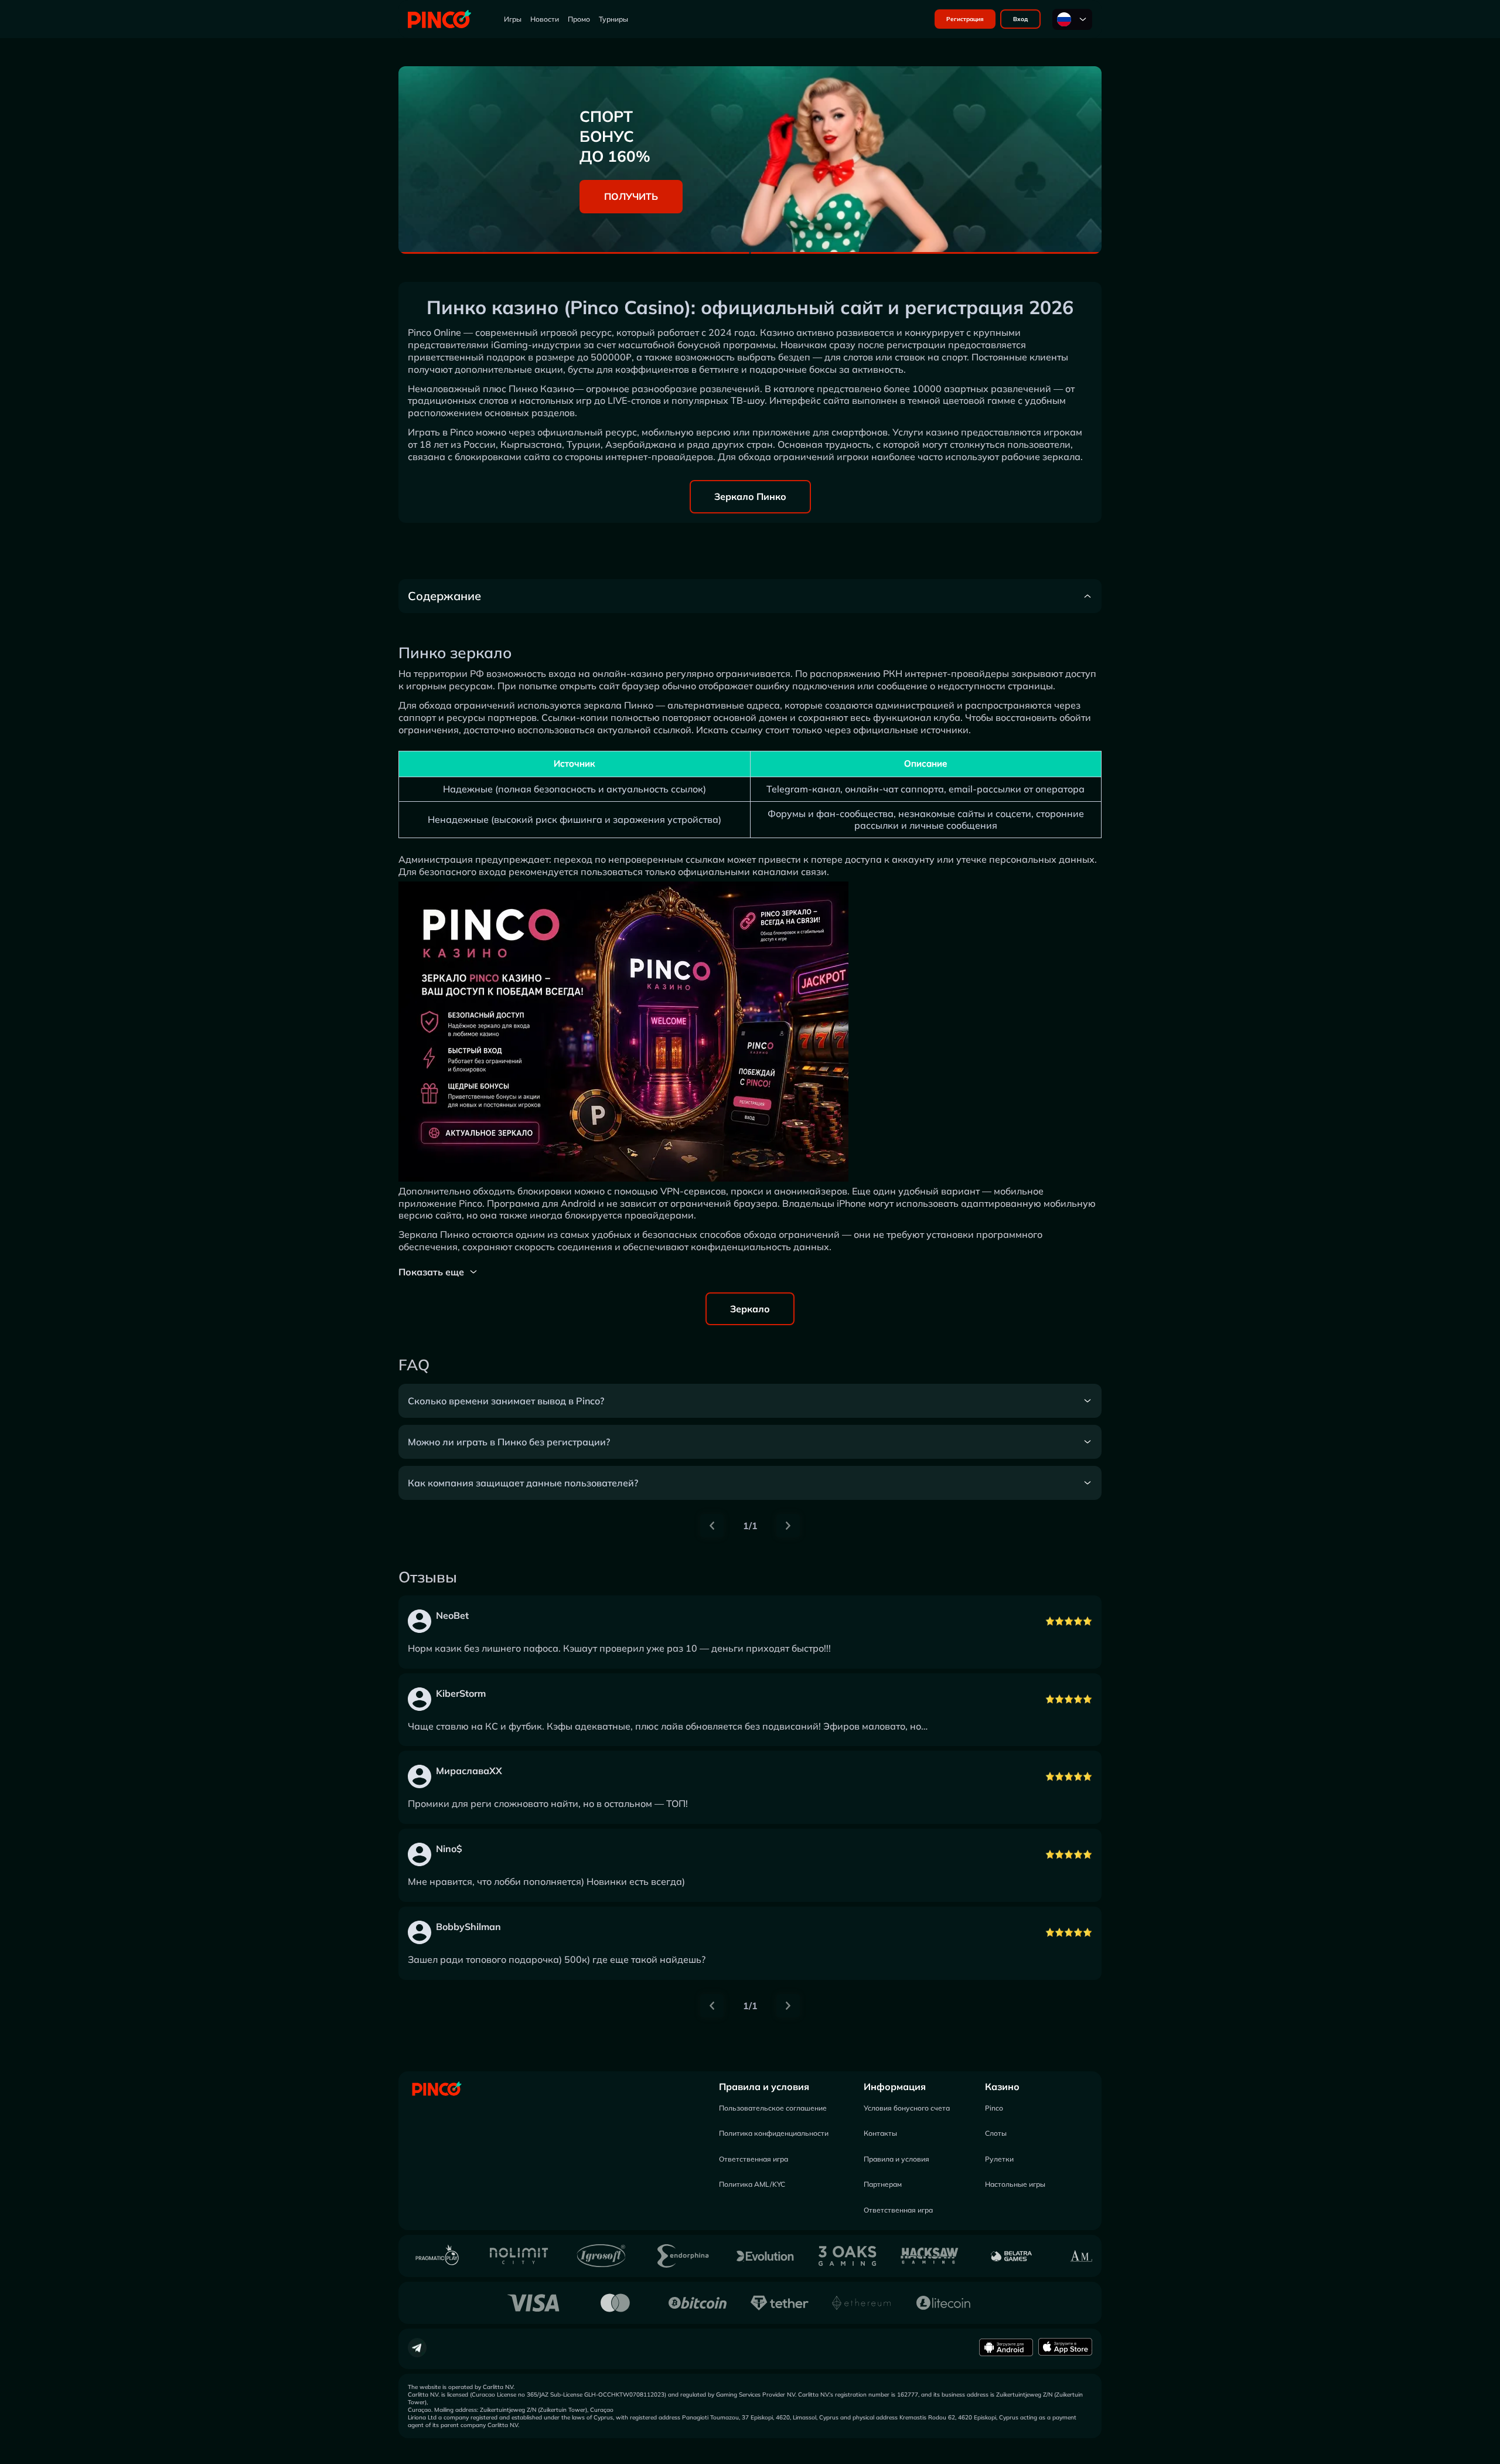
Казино (1002, 2087)
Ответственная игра (754, 2159)
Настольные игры (1015, 2184)
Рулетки (999, 2159)
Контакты (880, 2133)
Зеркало (750, 1309)
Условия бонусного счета (907, 2108)
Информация (895, 2087)
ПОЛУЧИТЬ (631, 196)
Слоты (996, 2133)
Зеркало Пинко (750, 496)
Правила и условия (764, 2087)
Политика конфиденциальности (774, 2133)
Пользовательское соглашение (773, 2108)
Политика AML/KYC (752, 2184)
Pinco (994, 2108)
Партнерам (883, 2184)
